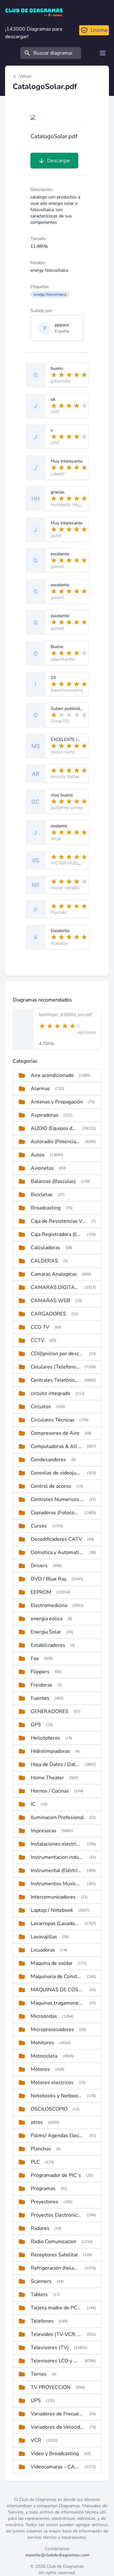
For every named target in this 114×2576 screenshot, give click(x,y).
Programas (43, 2189)
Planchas (41, 2149)
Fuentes (40, 1698)
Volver (25, 76)
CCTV (38, 1340)
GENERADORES (50, 1711)
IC (33, 1804)
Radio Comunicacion (54, 2242)
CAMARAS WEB (50, 1301)
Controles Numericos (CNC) (57, 1499)
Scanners (41, 2281)
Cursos (39, 1526)
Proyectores (44, 2202)
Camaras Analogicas (54, 1274)
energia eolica (47, 1619)
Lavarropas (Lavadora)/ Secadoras (55, 1923)
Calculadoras (45, 1248)
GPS (36, 1725)
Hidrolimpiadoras (50, 1751)
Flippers (40, 1672)
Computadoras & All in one (56, 1446)
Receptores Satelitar (54, 2255)
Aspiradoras (44, 1115)
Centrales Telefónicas (55, 1380)
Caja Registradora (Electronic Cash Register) (56, 1234)
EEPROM (41, 1592)
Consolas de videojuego (56, 1473)
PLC (35, 2162)
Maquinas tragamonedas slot (57, 2003)
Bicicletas (42, 1195)
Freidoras (41, 1685)
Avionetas (42, 1168)
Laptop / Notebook (52, 1910)
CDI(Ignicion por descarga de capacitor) (57, 1354)
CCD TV (40, 1327)
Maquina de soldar (52, 1963)
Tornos (39, 2374)
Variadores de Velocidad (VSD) (57, 2427)
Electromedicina (49, 1605)
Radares (40, 2228)
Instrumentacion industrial (57, 1857)
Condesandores (48, 1460)
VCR (36, 2440)
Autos (38, 1155)
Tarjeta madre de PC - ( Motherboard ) (56, 2308)
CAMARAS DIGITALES (55, 1287)
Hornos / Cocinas (50, 1791)
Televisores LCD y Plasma (55, 2361)
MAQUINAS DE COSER (57, 1990)
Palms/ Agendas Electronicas (57, 2136)
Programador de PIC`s (56, 2175)
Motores (40, 2069)
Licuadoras (43, 1950)
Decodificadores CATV (56, 1539)
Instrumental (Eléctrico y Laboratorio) (56, 1870)
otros (37, 2122)
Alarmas (40, 1089)
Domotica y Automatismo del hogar (57, 1552)
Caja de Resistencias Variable (58, 1221)
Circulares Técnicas (53, 1420)
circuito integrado (51, 1393)
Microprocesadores (52, 2029)
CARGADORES (48, 1314)
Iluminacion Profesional (57, 1817)
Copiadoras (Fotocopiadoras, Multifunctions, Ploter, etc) (55, 1513)
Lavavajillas (44, 1937)
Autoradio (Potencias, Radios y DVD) (55, 1142)
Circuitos (41, 1407)
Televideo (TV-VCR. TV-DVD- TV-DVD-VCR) (56, 2334)
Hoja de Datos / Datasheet (55, 1764)
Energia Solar (46, 1632)
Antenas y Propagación (57, 1102)
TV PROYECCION (51, 2387)
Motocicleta (44, 2056)
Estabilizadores (48, 1645)
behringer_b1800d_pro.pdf (66, 1015)
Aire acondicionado (52, 1075)
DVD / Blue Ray (49, 1579)
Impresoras (44, 1831)
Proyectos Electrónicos (56, 2215)
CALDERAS (44, 1261)
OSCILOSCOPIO (49, 2109)
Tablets (39, 2295)
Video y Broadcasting (55, 2454)
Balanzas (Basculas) (53, 1181)
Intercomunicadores (53, 1897)
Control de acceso (51, 1486)
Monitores (42, 2043)
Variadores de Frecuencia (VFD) (57, 2414)
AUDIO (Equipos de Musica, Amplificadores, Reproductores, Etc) (54, 1128)
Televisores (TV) (50, 2348)
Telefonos (42, 2321)
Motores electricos (52, 2083)
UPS (36, 2401)
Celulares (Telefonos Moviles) (55, 1367)
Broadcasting (46, 1208)
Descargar (59, 161)
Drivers (39, 1566)
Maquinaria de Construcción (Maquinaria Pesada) (56, 1976)
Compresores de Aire (55, 1433)
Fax (35, 1658)
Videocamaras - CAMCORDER (55, 2467)
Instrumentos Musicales (56, 1884)
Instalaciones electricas (56, 1844)
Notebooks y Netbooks (56, 2096)
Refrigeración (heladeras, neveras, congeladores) (55, 2268)
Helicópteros (45, 1738)
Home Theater (47, 1778)
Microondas (44, 2016)
